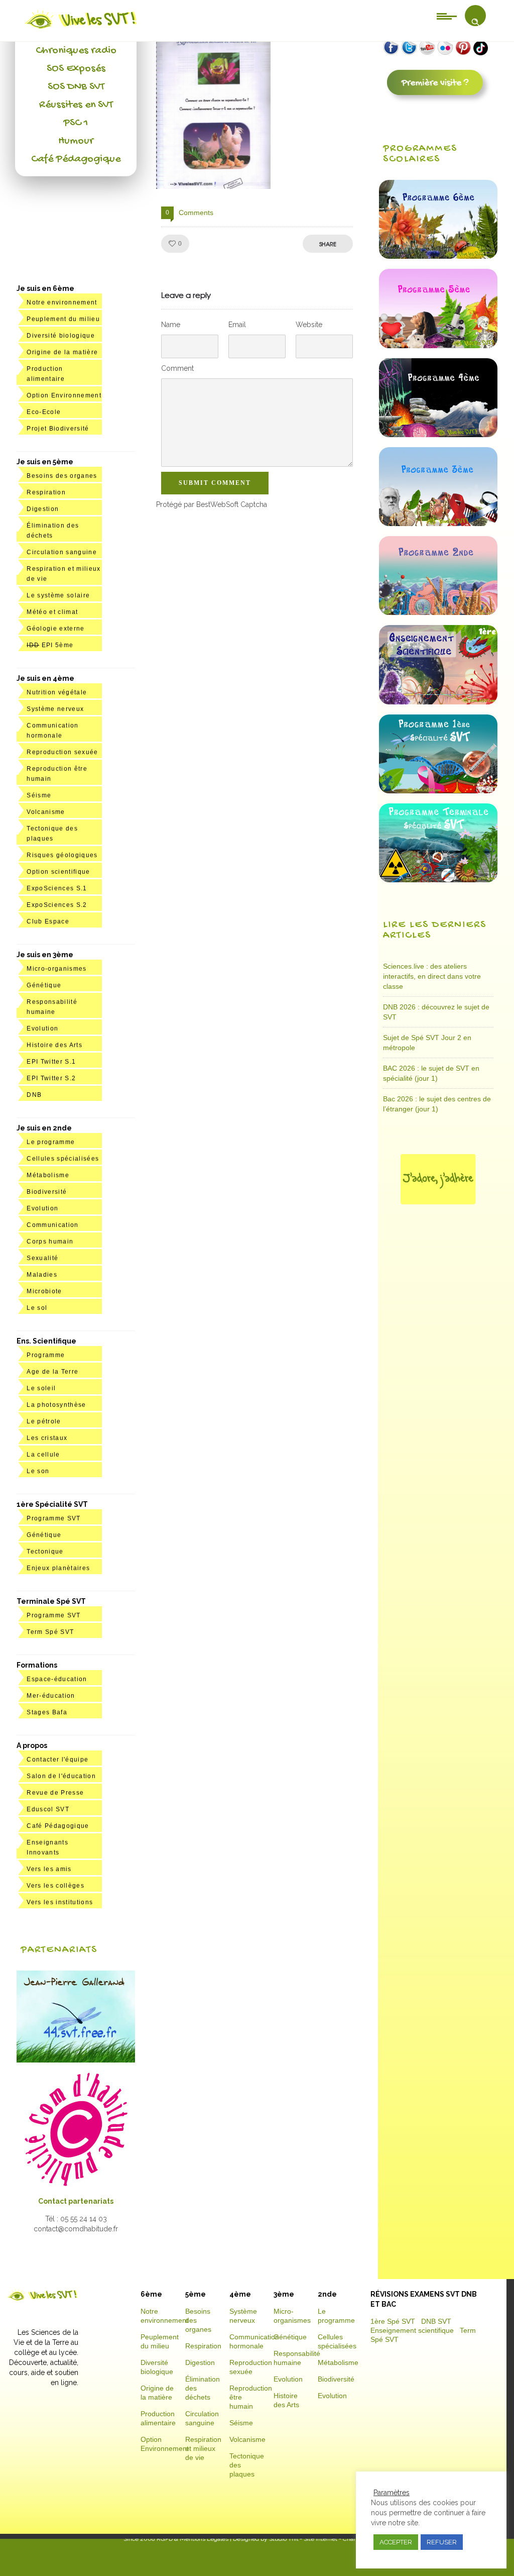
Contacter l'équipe (57, 1760)
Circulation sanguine (62, 552)
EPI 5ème (50, 645)
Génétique (44, 985)
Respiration (46, 492)
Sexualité (42, 1258)
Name (171, 325)
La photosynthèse (56, 1405)
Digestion (43, 509)
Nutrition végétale (57, 692)
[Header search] (475, 22)
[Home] (82, 29)
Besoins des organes (62, 476)
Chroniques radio (76, 51)
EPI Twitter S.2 (51, 1078)
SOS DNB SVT (76, 87)
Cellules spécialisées (63, 1159)
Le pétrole (44, 1421)
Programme (46, 1355)
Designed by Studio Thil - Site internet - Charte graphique (311, 2539)
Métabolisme (48, 1175)
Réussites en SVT (76, 105)
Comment (177, 368)
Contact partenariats (76, 2201)
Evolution (42, 1028)
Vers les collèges (55, 1886)
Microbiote (44, 1291)
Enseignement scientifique (412, 2330)
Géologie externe (55, 629)
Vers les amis (49, 1869)
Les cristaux (47, 1438)
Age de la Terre (52, 1372)
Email (237, 325)
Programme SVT (53, 1518)
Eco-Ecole (44, 412)
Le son (38, 1471)
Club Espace (48, 921)
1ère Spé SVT (393, 2321)
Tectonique (45, 1552)
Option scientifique (58, 872)
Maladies (42, 1275)
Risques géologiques (62, 855)
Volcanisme (46, 812)
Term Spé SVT (50, 1632)
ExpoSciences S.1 (57, 888)
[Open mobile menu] (447, 16)
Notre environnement (62, 302)
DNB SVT (436, 2321)
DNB (34, 1095)
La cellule (43, 1455)
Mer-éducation (51, 1696)
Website (309, 325)
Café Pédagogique (76, 159)
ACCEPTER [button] (396, 2542)
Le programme (51, 1142)
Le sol (37, 1308)
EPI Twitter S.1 (51, 1062)
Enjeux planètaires (58, 1568)
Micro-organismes (56, 969)
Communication (52, 1225)
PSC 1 (76, 123)
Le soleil (41, 1388)
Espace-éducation (57, 1679)
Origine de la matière (62, 352)
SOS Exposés (76, 69)
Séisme (39, 795)
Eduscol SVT (48, 1809)
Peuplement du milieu (63, 319)
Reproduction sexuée (62, 752)
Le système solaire (58, 595)
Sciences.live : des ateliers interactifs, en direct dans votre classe (432, 976)
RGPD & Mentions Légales (192, 2539)
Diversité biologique (61, 336)
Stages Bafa (47, 1712)
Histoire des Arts (54, 1045)
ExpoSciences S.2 (57, 905)
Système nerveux (55, 709)
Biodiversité (47, 1192)
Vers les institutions (60, 1902)
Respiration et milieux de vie (203, 2448)
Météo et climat (52, 612)
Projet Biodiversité (58, 429)
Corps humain (50, 1242)
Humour (76, 141)
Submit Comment (215, 483)
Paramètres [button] (392, 2493)
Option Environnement (64, 395)
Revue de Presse (55, 1793)
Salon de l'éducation (61, 1776)
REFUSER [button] (442, 2542)
